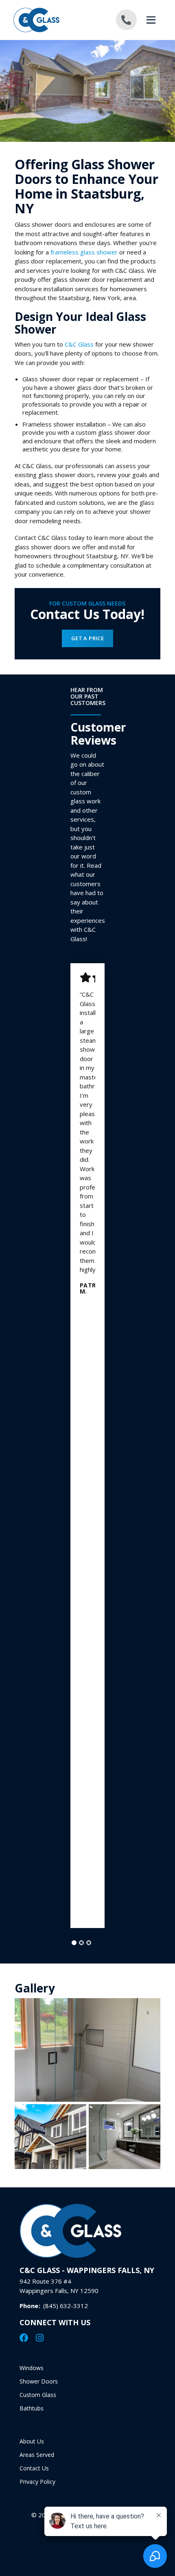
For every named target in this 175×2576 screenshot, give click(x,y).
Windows (32, 2368)
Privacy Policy (37, 2482)
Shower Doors (39, 2381)
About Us (32, 2441)
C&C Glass (79, 344)
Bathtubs (32, 2408)
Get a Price (88, 638)
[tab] (74, 1943)
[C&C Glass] (50, 20)
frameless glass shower (84, 252)
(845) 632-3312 (66, 2306)
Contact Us (34, 2468)
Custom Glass (38, 2395)
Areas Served (37, 2455)
